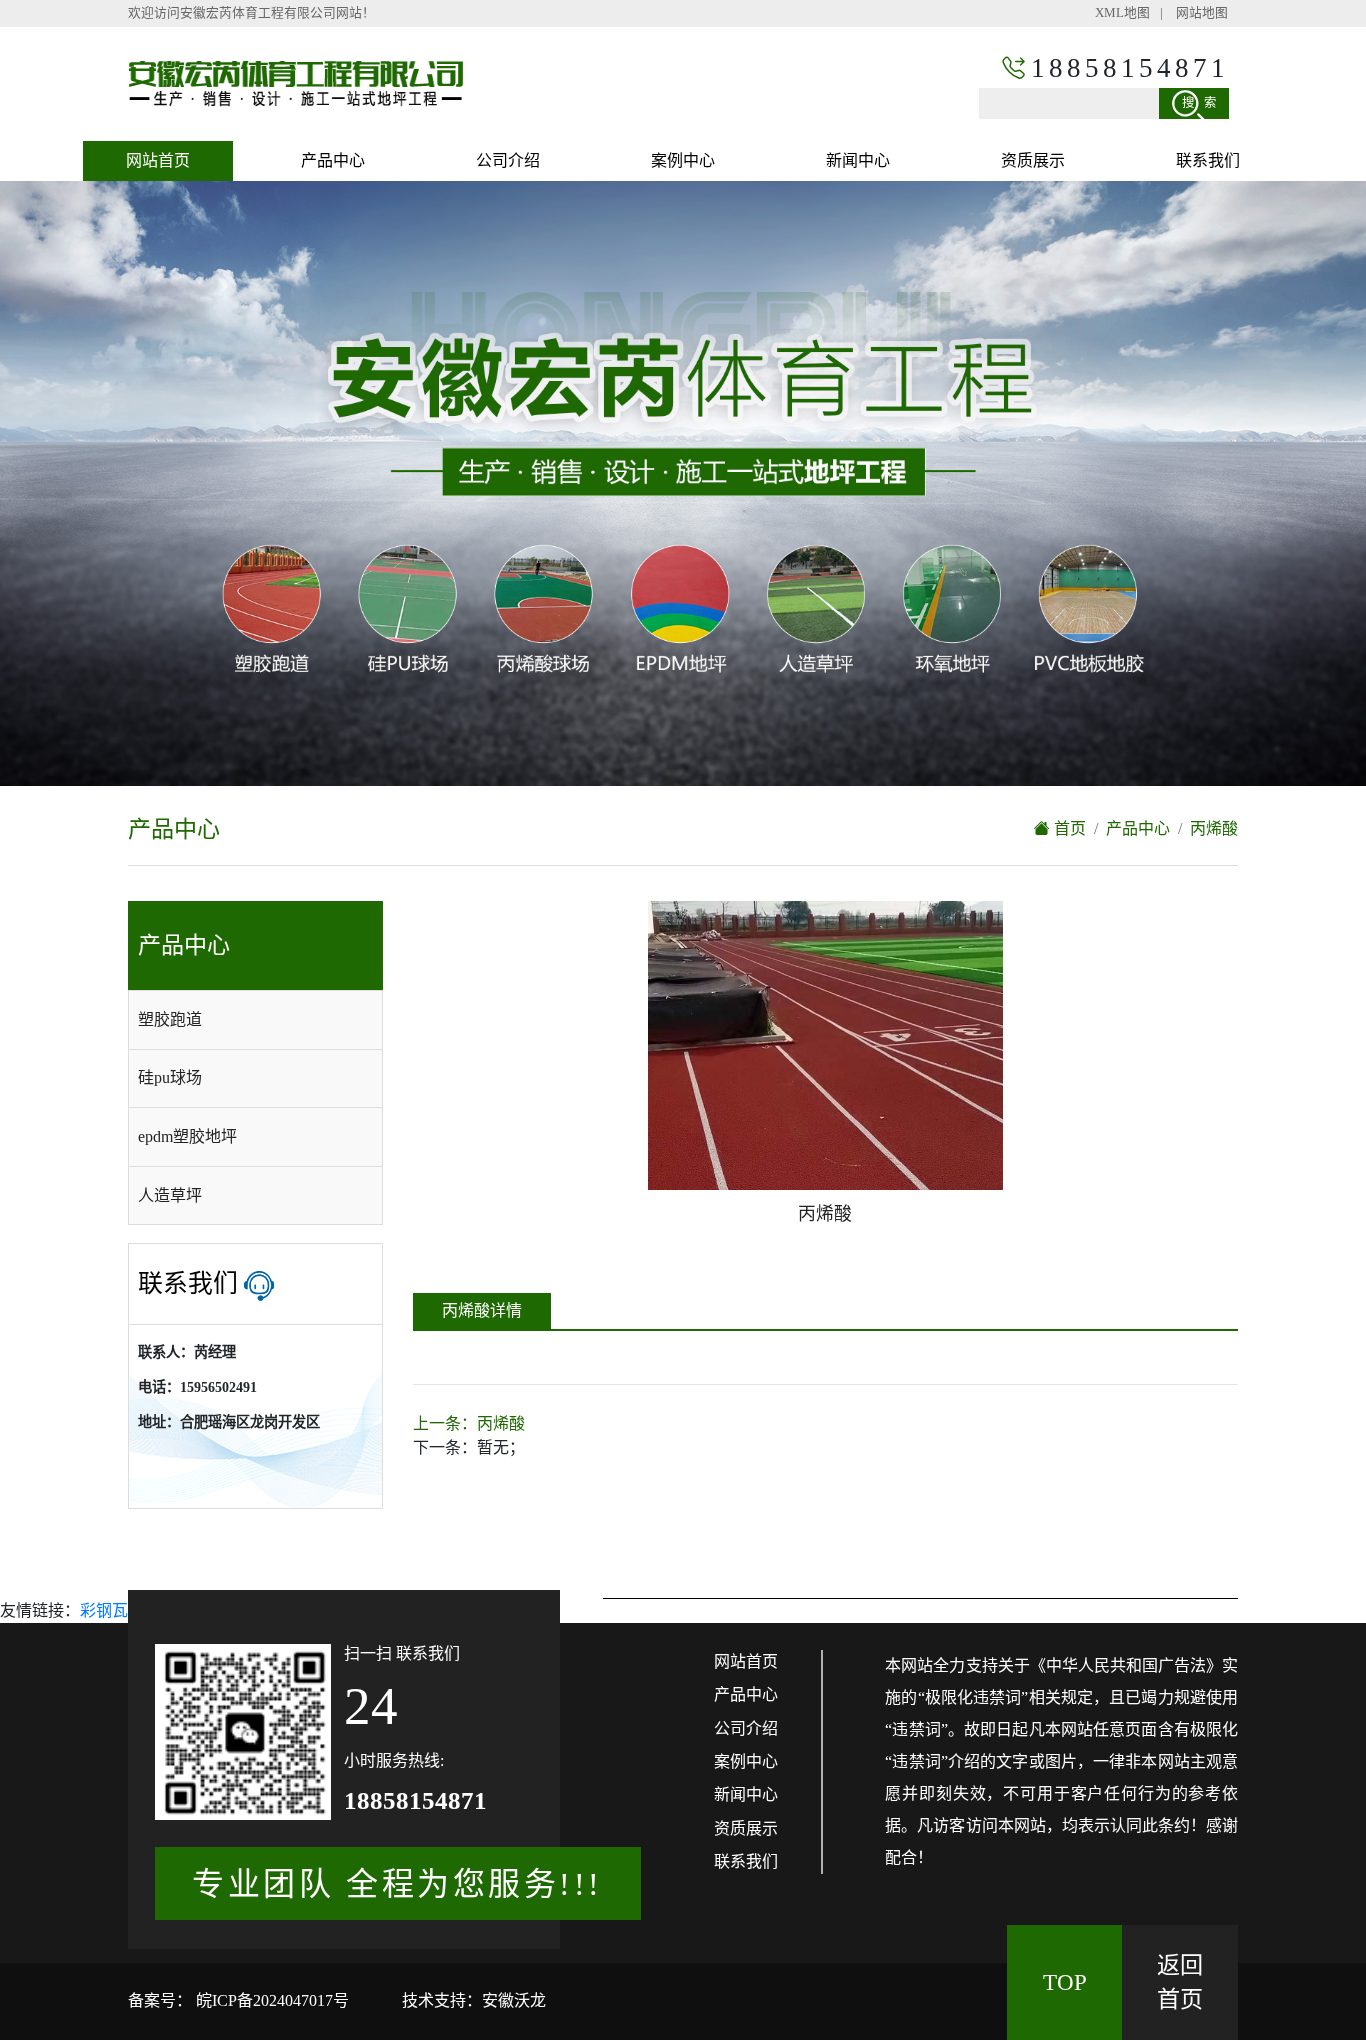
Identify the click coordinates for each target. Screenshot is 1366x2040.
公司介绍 (508, 160)
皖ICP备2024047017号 (270, 2000)
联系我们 (1208, 160)
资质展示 (1033, 160)
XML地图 (1122, 13)
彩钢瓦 (104, 1610)
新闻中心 (858, 160)
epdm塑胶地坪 (187, 1136)
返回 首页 (1180, 1982)
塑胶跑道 (170, 1019)
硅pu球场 (170, 1077)
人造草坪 (170, 1195)
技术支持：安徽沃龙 (474, 2000)
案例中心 (683, 160)
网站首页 (158, 160)
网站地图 (1202, 13)
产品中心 (333, 160)
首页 (1068, 828)
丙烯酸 (1214, 828)
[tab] (255, 1020)
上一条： (469, 1423)
